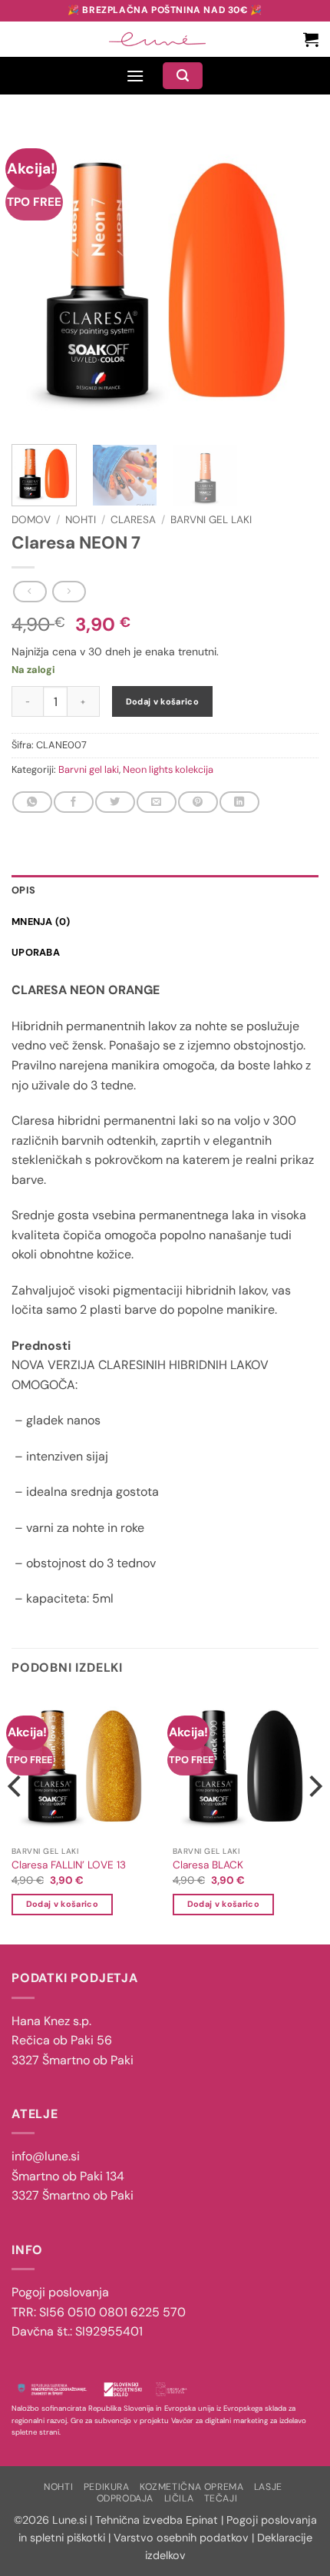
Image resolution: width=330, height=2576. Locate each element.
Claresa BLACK (208, 1865)
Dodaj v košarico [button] (62, 1904)
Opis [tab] (23, 890)
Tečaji (221, 2498)
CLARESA (133, 520)
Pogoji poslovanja (60, 2292)
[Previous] (37, 279)
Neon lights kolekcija (168, 769)
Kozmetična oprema (191, 2487)
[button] (311, 39)
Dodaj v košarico (162, 701)
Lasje (268, 2487)
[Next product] (30, 592)
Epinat (202, 2520)
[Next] (293, 279)
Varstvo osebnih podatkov (181, 2538)
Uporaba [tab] (36, 952)
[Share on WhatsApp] (32, 802)
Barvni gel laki (211, 520)
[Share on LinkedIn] (239, 802)
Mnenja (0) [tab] (41, 922)
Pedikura (107, 2487)
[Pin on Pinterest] (198, 802)
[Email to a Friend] (156, 802)
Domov (31, 520)
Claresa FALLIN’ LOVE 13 (69, 1865)
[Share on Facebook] (73, 802)
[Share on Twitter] (115, 802)
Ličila (179, 2498)
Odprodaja (125, 2498)
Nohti (81, 520)
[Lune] (157, 39)
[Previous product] (69, 592)
